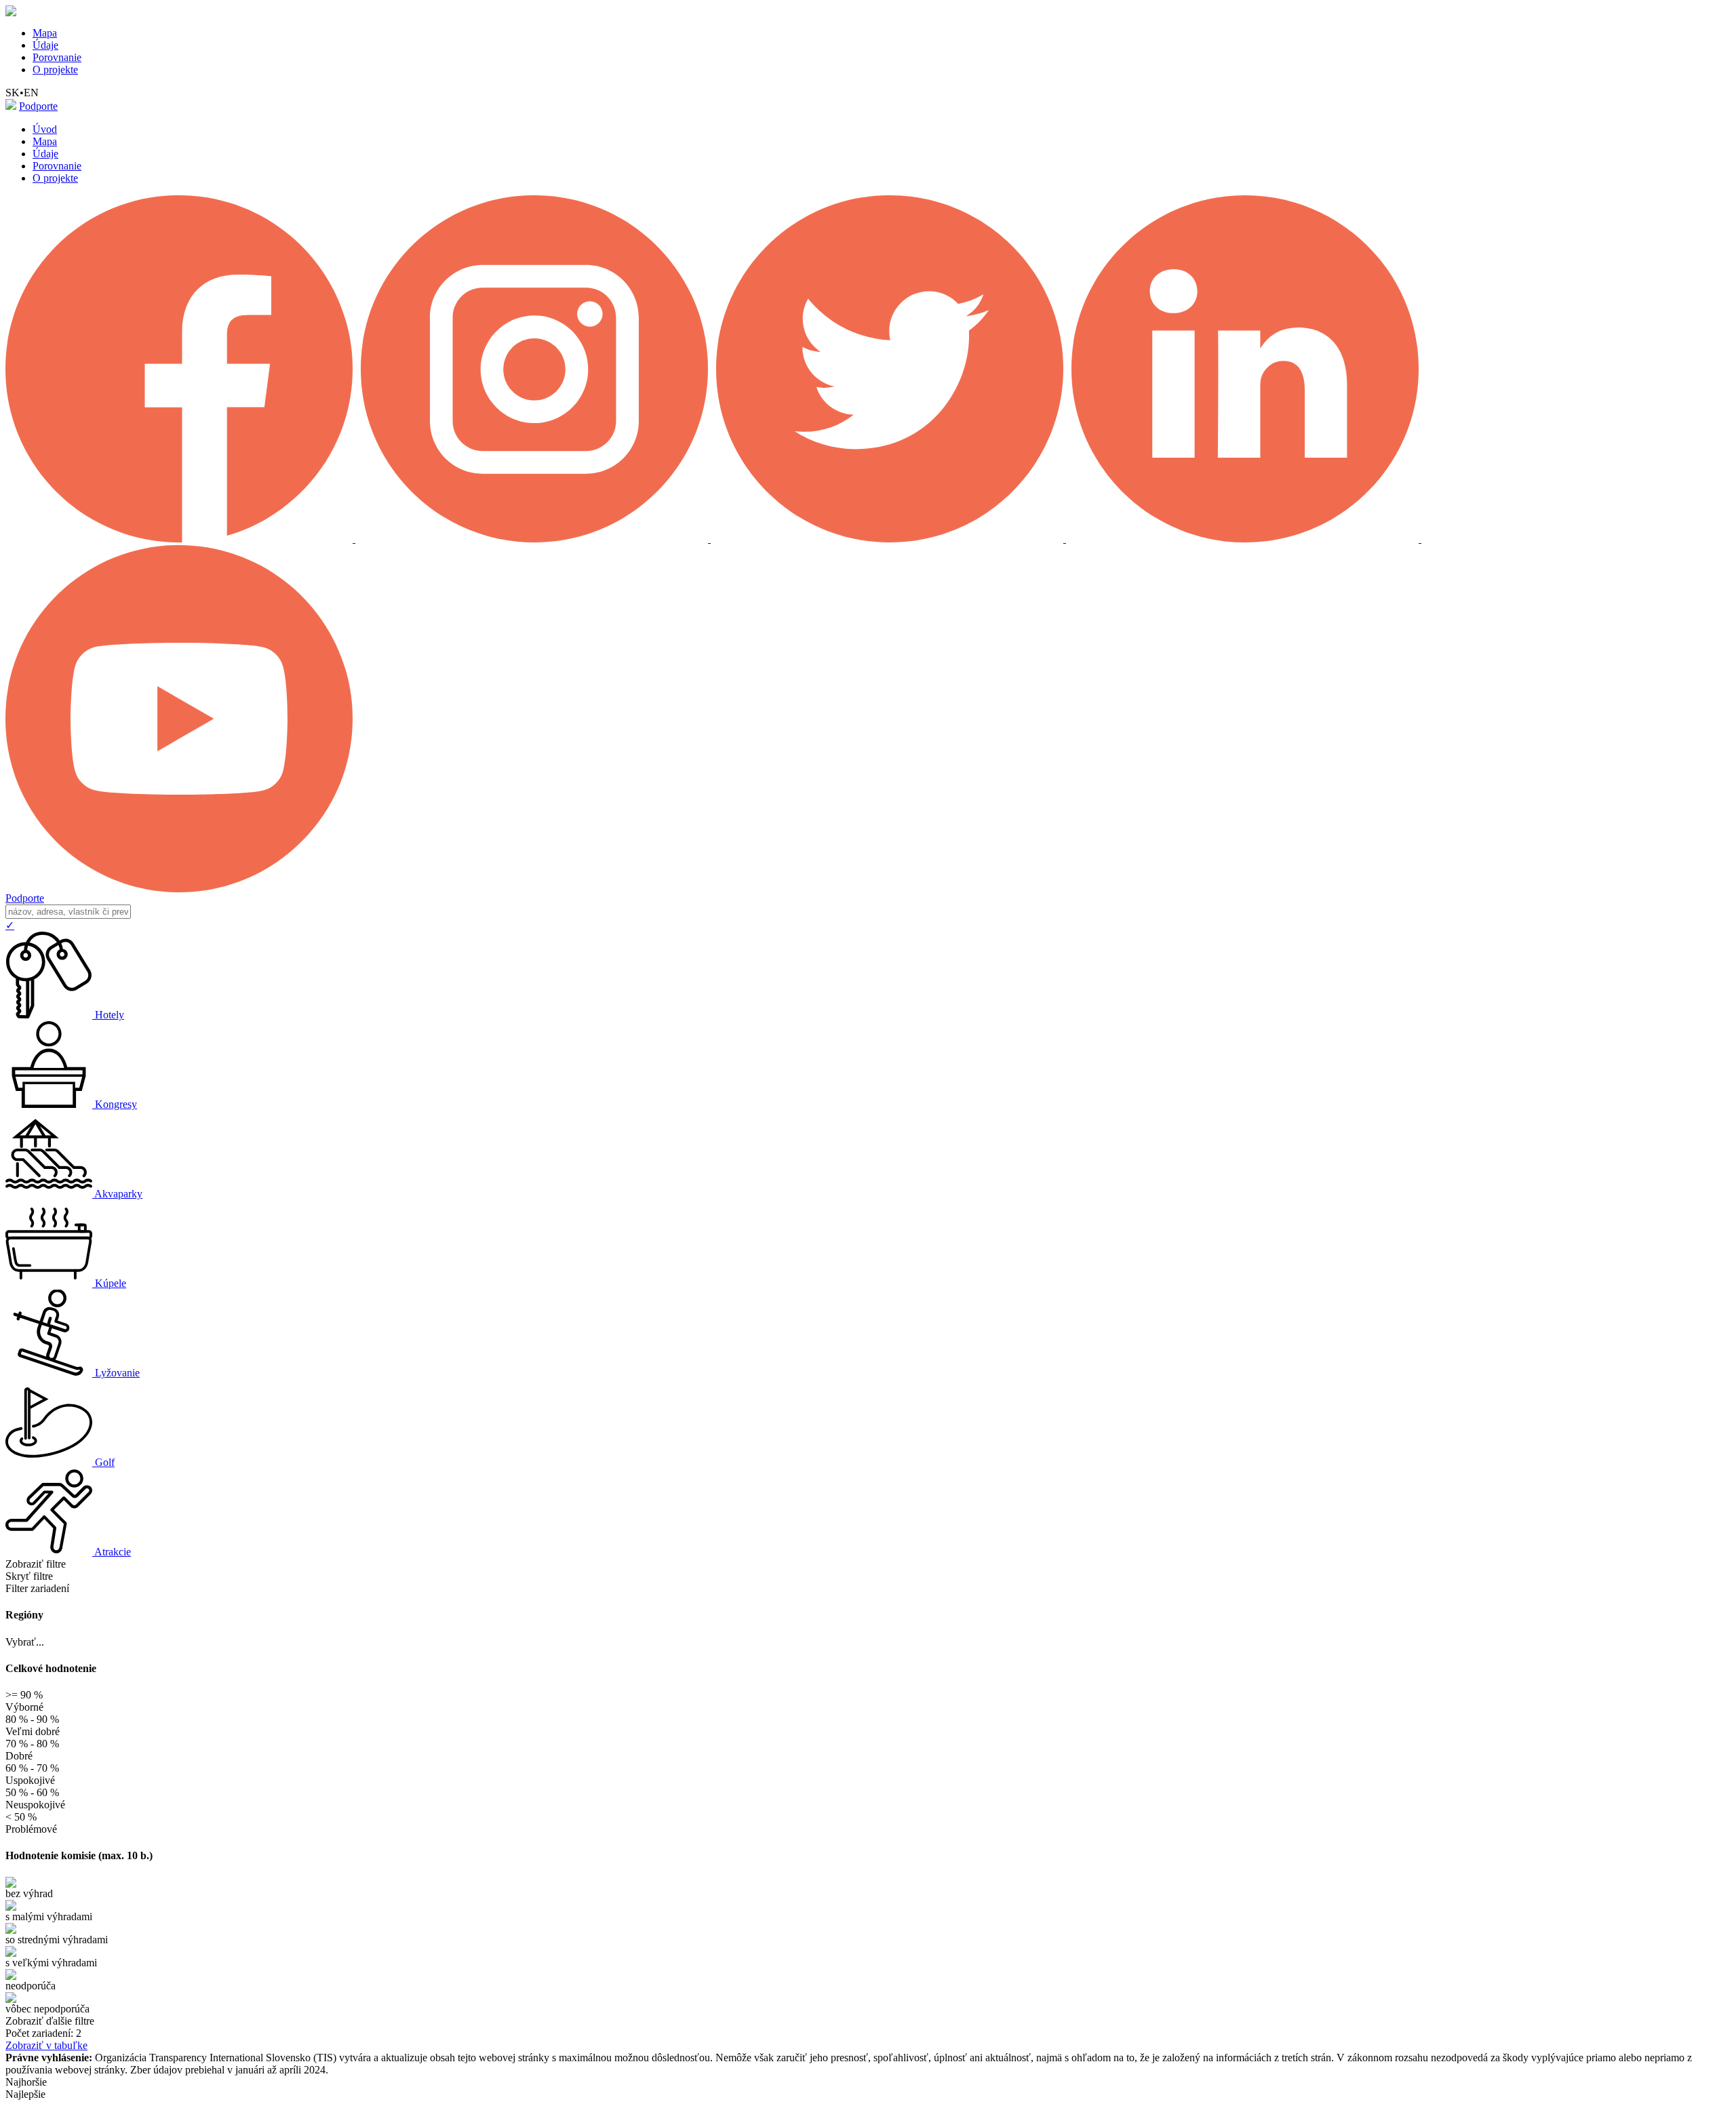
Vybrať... (25, 1642)
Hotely (110, 1015)
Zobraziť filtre (36, 1564)
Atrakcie (113, 1552)
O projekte (55, 69)
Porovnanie (57, 57)
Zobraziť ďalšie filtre (50, 2021)
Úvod (45, 129)
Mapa (45, 33)
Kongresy (116, 1104)
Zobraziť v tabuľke (46, 2045)
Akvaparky (118, 1194)
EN (31, 93)
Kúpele (111, 1283)
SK (13, 93)
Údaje (45, 45)
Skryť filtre (29, 1576)
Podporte (38, 106)
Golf (105, 1462)
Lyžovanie (117, 1373)
